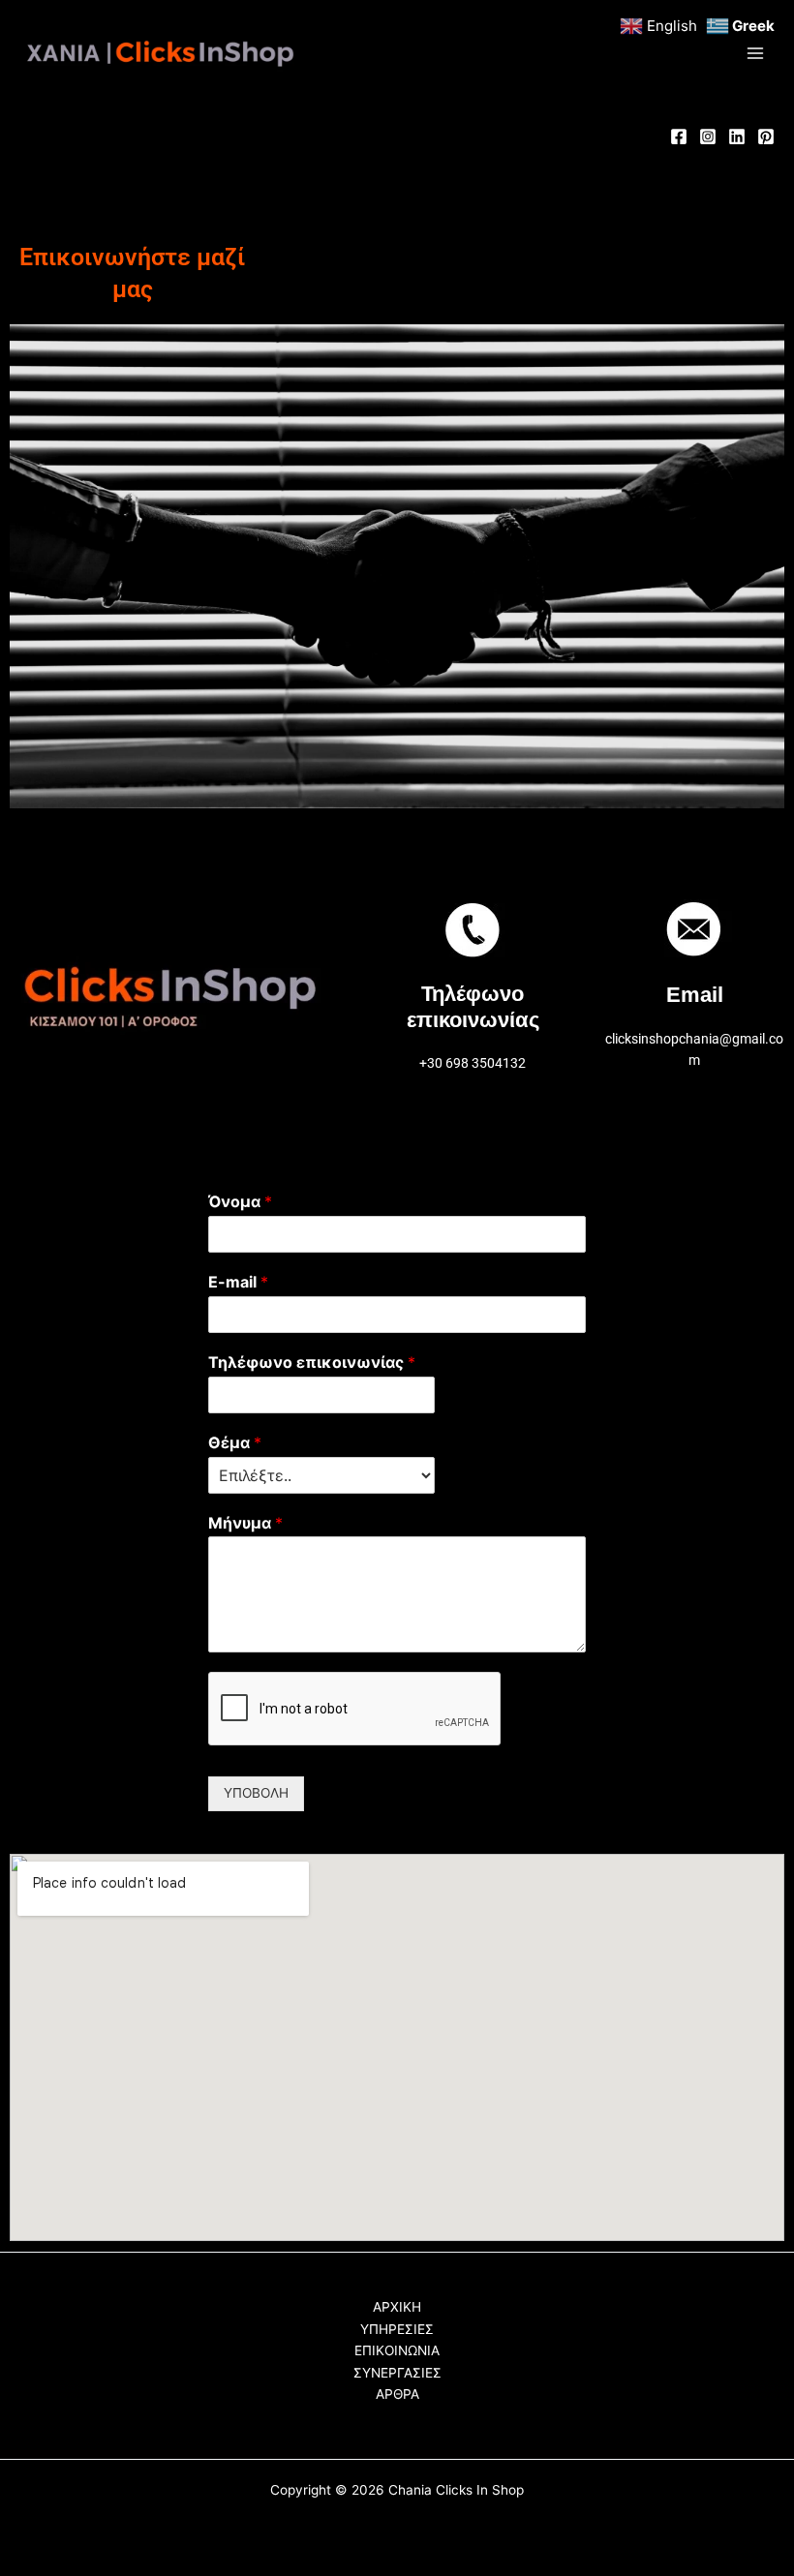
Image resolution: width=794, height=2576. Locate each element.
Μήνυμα (245, 1523)
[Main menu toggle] (756, 54)
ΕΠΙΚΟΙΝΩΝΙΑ (397, 2350)
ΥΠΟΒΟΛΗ (256, 1793)
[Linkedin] (737, 136)
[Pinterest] (766, 136)
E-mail (238, 1282)
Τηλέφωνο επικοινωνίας (312, 1362)
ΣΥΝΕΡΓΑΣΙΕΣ (397, 2373)
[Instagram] (708, 136)
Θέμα (235, 1442)
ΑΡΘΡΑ (397, 2394)
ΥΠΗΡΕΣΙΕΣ (397, 2329)
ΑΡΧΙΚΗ (397, 2307)
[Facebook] (679, 136)
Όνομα (240, 1201)
